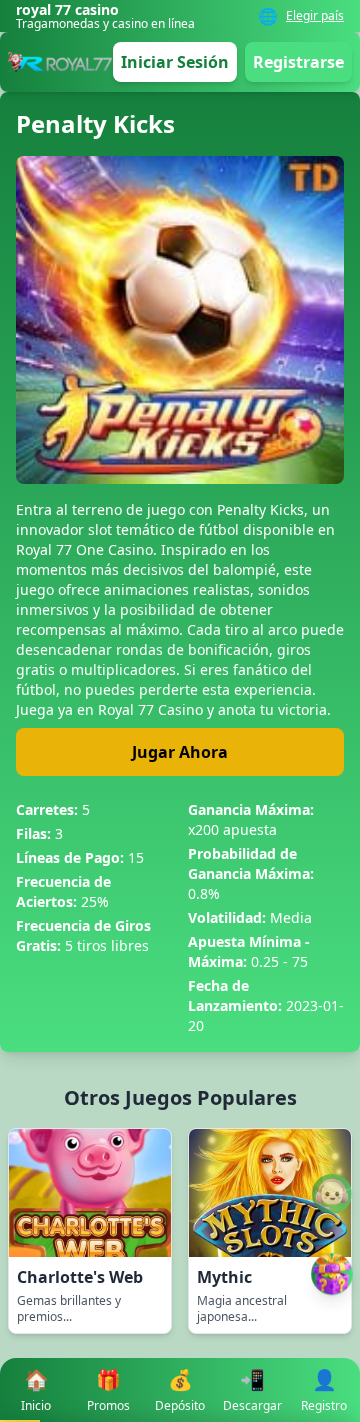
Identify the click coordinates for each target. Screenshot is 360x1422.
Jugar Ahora (180, 752)
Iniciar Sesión (175, 62)
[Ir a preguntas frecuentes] (332, 1194)
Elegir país (315, 16)
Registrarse (298, 62)
